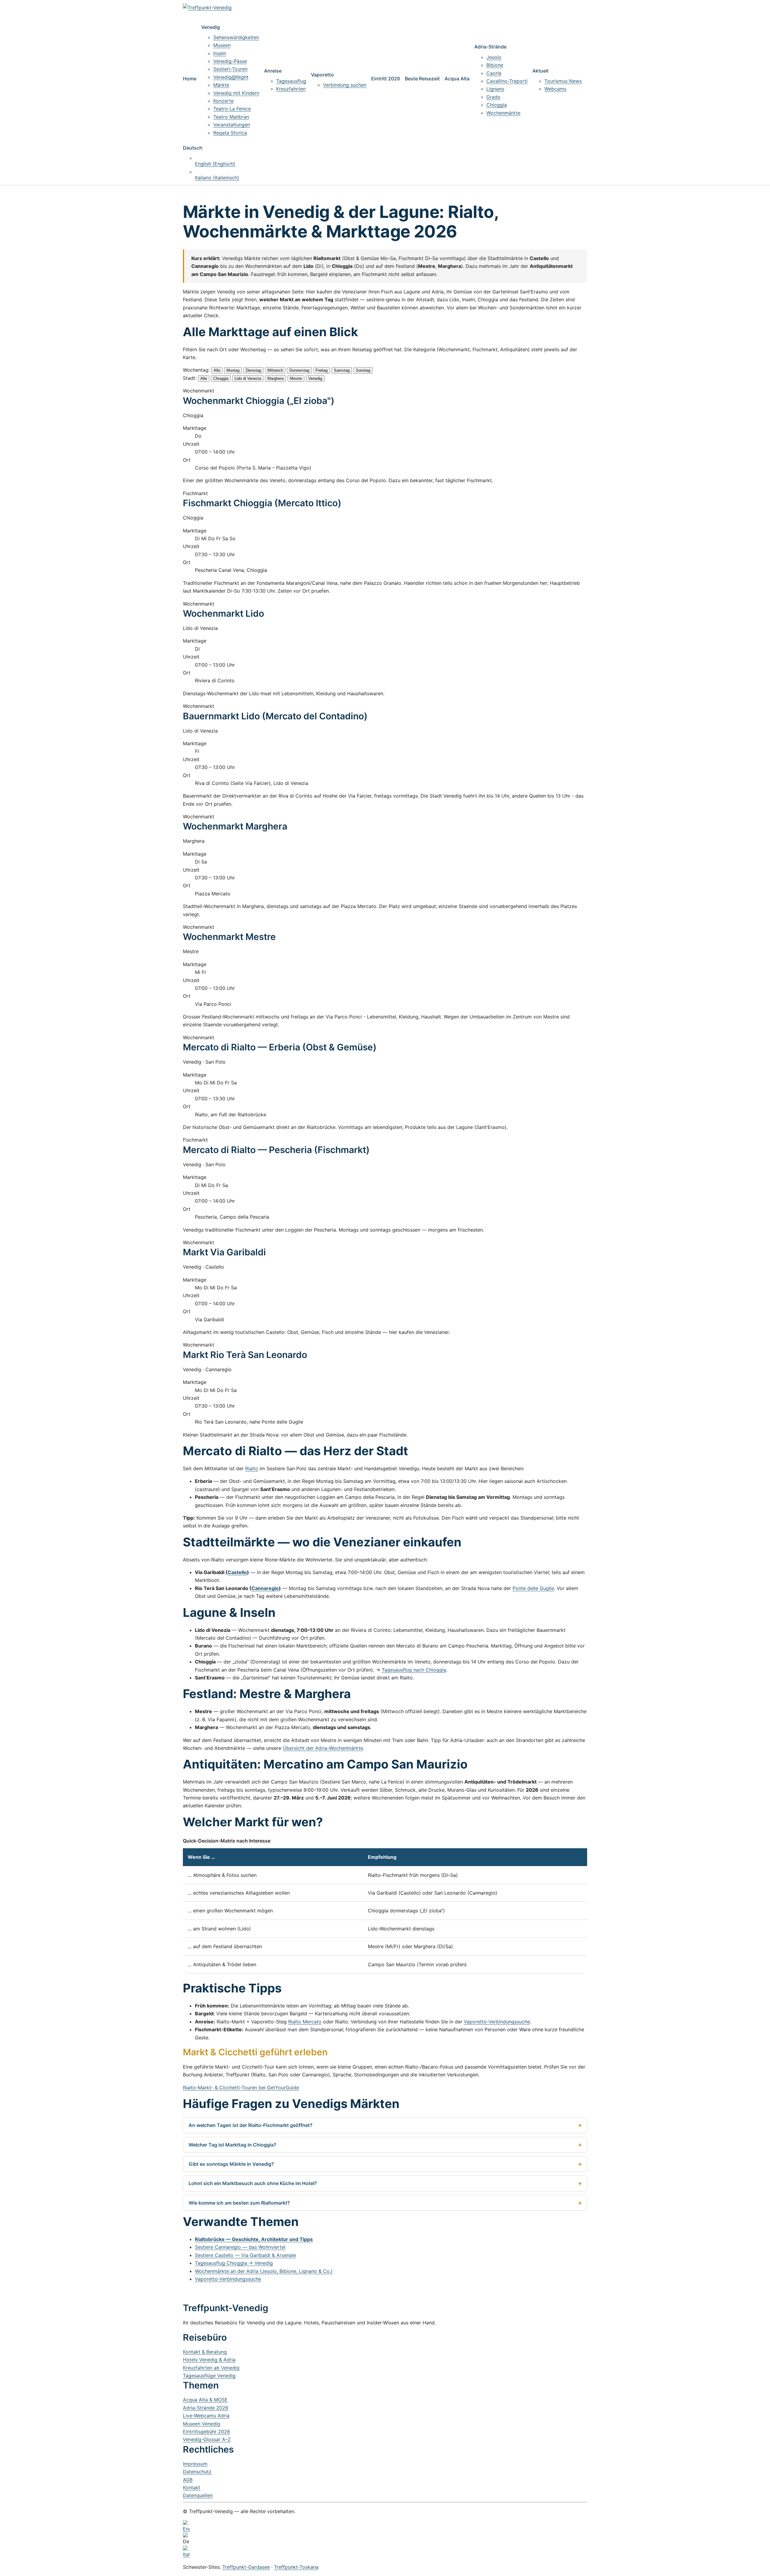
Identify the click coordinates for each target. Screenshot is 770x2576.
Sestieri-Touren (230, 69)
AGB (188, 2480)
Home (190, 79)
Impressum (195, 2464)
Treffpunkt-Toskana (296, 2567)
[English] (385, 2526)
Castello (237, 1572)
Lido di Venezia (248, 378)
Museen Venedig (202, 2424)
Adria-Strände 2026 (206, 2408)
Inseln (220, 53)
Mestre (296, 378)
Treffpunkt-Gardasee (246, 2567)
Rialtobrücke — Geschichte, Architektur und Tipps (254, 2239)
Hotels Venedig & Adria (209, 2360)
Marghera (276, 378)
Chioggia (497, 105)
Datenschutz (197, 2472)
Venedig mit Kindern (236, 93)
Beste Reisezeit (422, 79)
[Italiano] (385, 2552)
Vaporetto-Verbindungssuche (497, 2022)
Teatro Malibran (231, 117)
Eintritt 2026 (386, 79)
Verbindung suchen (345, 85)
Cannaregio (265, 1588)
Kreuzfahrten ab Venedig (211, 2368)
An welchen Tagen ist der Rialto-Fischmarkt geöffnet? (251, 2125)
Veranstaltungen (232, 125)
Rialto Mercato (305, 2022)
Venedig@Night (231, 77)
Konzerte (223, 101)
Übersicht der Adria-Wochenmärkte (323, 1748)
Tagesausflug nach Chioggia (414, 1670)
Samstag (342, 370)
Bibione (495, 65)
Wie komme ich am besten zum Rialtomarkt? (239, 2203)
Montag (233, 370)
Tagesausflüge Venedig (209, 2376)
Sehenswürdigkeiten (236, 37)
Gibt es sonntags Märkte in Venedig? (231, 2164)
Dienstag (253, 370)
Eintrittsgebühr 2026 (206, 2432)
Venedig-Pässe (230, 61)
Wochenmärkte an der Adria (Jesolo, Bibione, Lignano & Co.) (264, 2271)
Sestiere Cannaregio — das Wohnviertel (240, 2247)
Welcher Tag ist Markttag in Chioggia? (233, 2145)
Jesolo (494, 57)
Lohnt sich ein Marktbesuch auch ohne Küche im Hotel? (253, 2183)
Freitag (322, 370)
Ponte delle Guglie (533, 1588)
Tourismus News (563, 81)
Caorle (494, 73)
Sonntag (363, 370)
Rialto (252, 1468)
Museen (222, 45)
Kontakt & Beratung (205, 2352)
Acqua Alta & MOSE (205, 2400)
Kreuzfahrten (291, 89)
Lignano (495, 89)
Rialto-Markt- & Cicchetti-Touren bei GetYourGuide (241, 2088)
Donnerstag (299, 370)
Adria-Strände (490, 47)
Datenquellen (198, 2495)
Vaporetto (322, 75)
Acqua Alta (457, 79)
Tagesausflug (291, 81)
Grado (493, 97)
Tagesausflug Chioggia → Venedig (234, 2263)
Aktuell (540, 71)
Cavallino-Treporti (507, 81)
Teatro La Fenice (232, 109)
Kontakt (192, 2488)
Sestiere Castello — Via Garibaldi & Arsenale (245, 2255)
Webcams (555, 89)
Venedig (211, 27)
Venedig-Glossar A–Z (207, 2439)
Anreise (273, 71)
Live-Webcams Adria (206, 2416)
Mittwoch (275, 370)
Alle (217, 370)
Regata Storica (230, 133)
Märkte (221, 85)
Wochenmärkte (503, 113)
